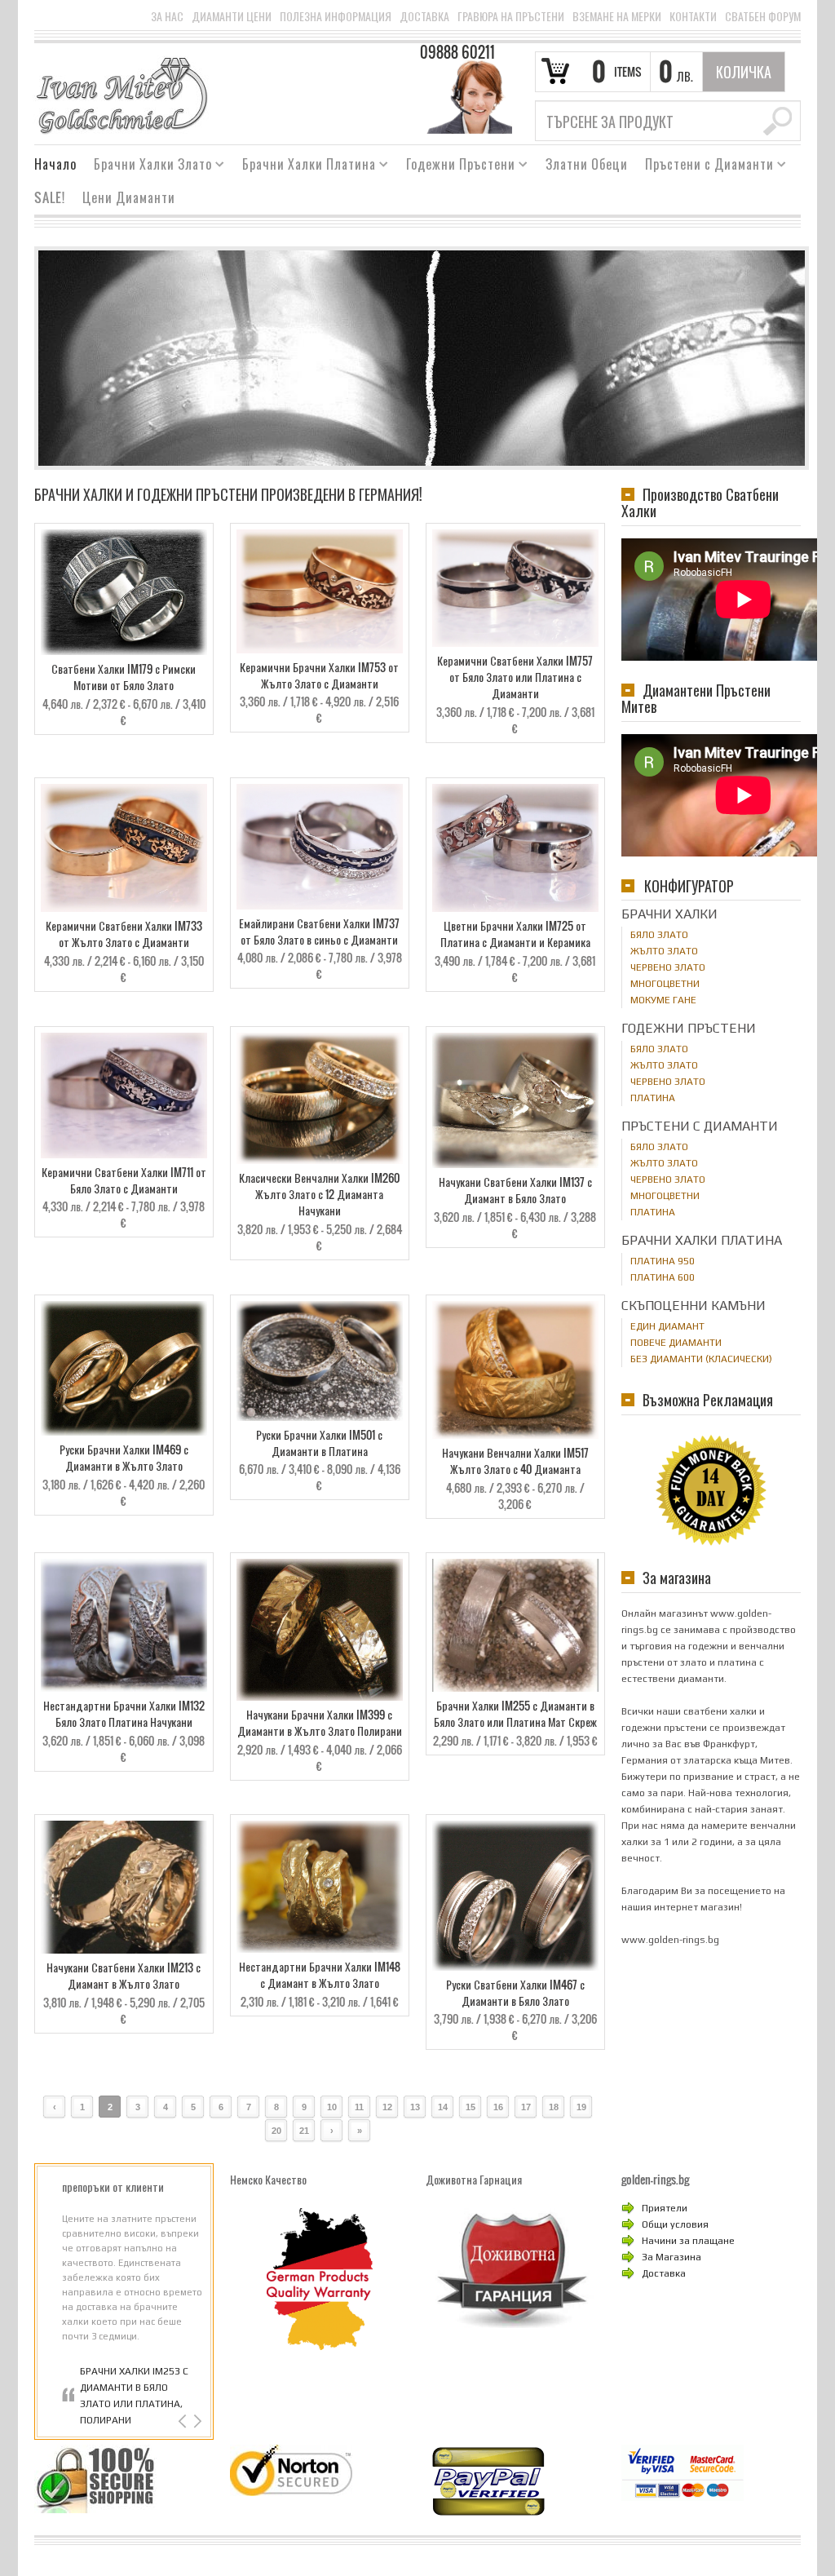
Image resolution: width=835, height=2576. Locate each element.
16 (498, 2107)
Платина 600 (663, 1277)
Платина (653, 1098)
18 (554, 2107)
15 (471, 2107)
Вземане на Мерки (617, 16)
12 (387, 2107)
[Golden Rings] (121, 95)
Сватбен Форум (763, 16)
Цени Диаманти (129, 197)
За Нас (167, 16)
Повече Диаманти (676, 1343)
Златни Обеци (587, 164)
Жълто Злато (664, 951)
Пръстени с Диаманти (703, 166)
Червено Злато (668, 967)
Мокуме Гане (663, 1000)
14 (443, 2107)
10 (332, 2107)
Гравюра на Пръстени (511, 16)
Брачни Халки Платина (303, 166)
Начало (55, 164)
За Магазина (672, 2257)
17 (526, 2107)
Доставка (424, 16)
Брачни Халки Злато (147, 166)
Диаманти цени (232, 16)
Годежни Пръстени (455, 166)
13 (415, 2107)
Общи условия (675, 2224)
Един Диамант (667, 1326)
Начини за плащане (688, 2241)
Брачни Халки (669, 914)
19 (581, 2107)
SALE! (50, 197)
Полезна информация (336, 16)
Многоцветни (665, 984)
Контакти (693, 16)
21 (304, 2131)
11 (359, 2107)
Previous (184, 2421)
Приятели (665, 2208)
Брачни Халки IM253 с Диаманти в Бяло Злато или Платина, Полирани (134, 2396)
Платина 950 (663, 1261)
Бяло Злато (659, 935)
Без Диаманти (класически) (701, 1359)
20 (276, 2131)
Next (196, 2421)
